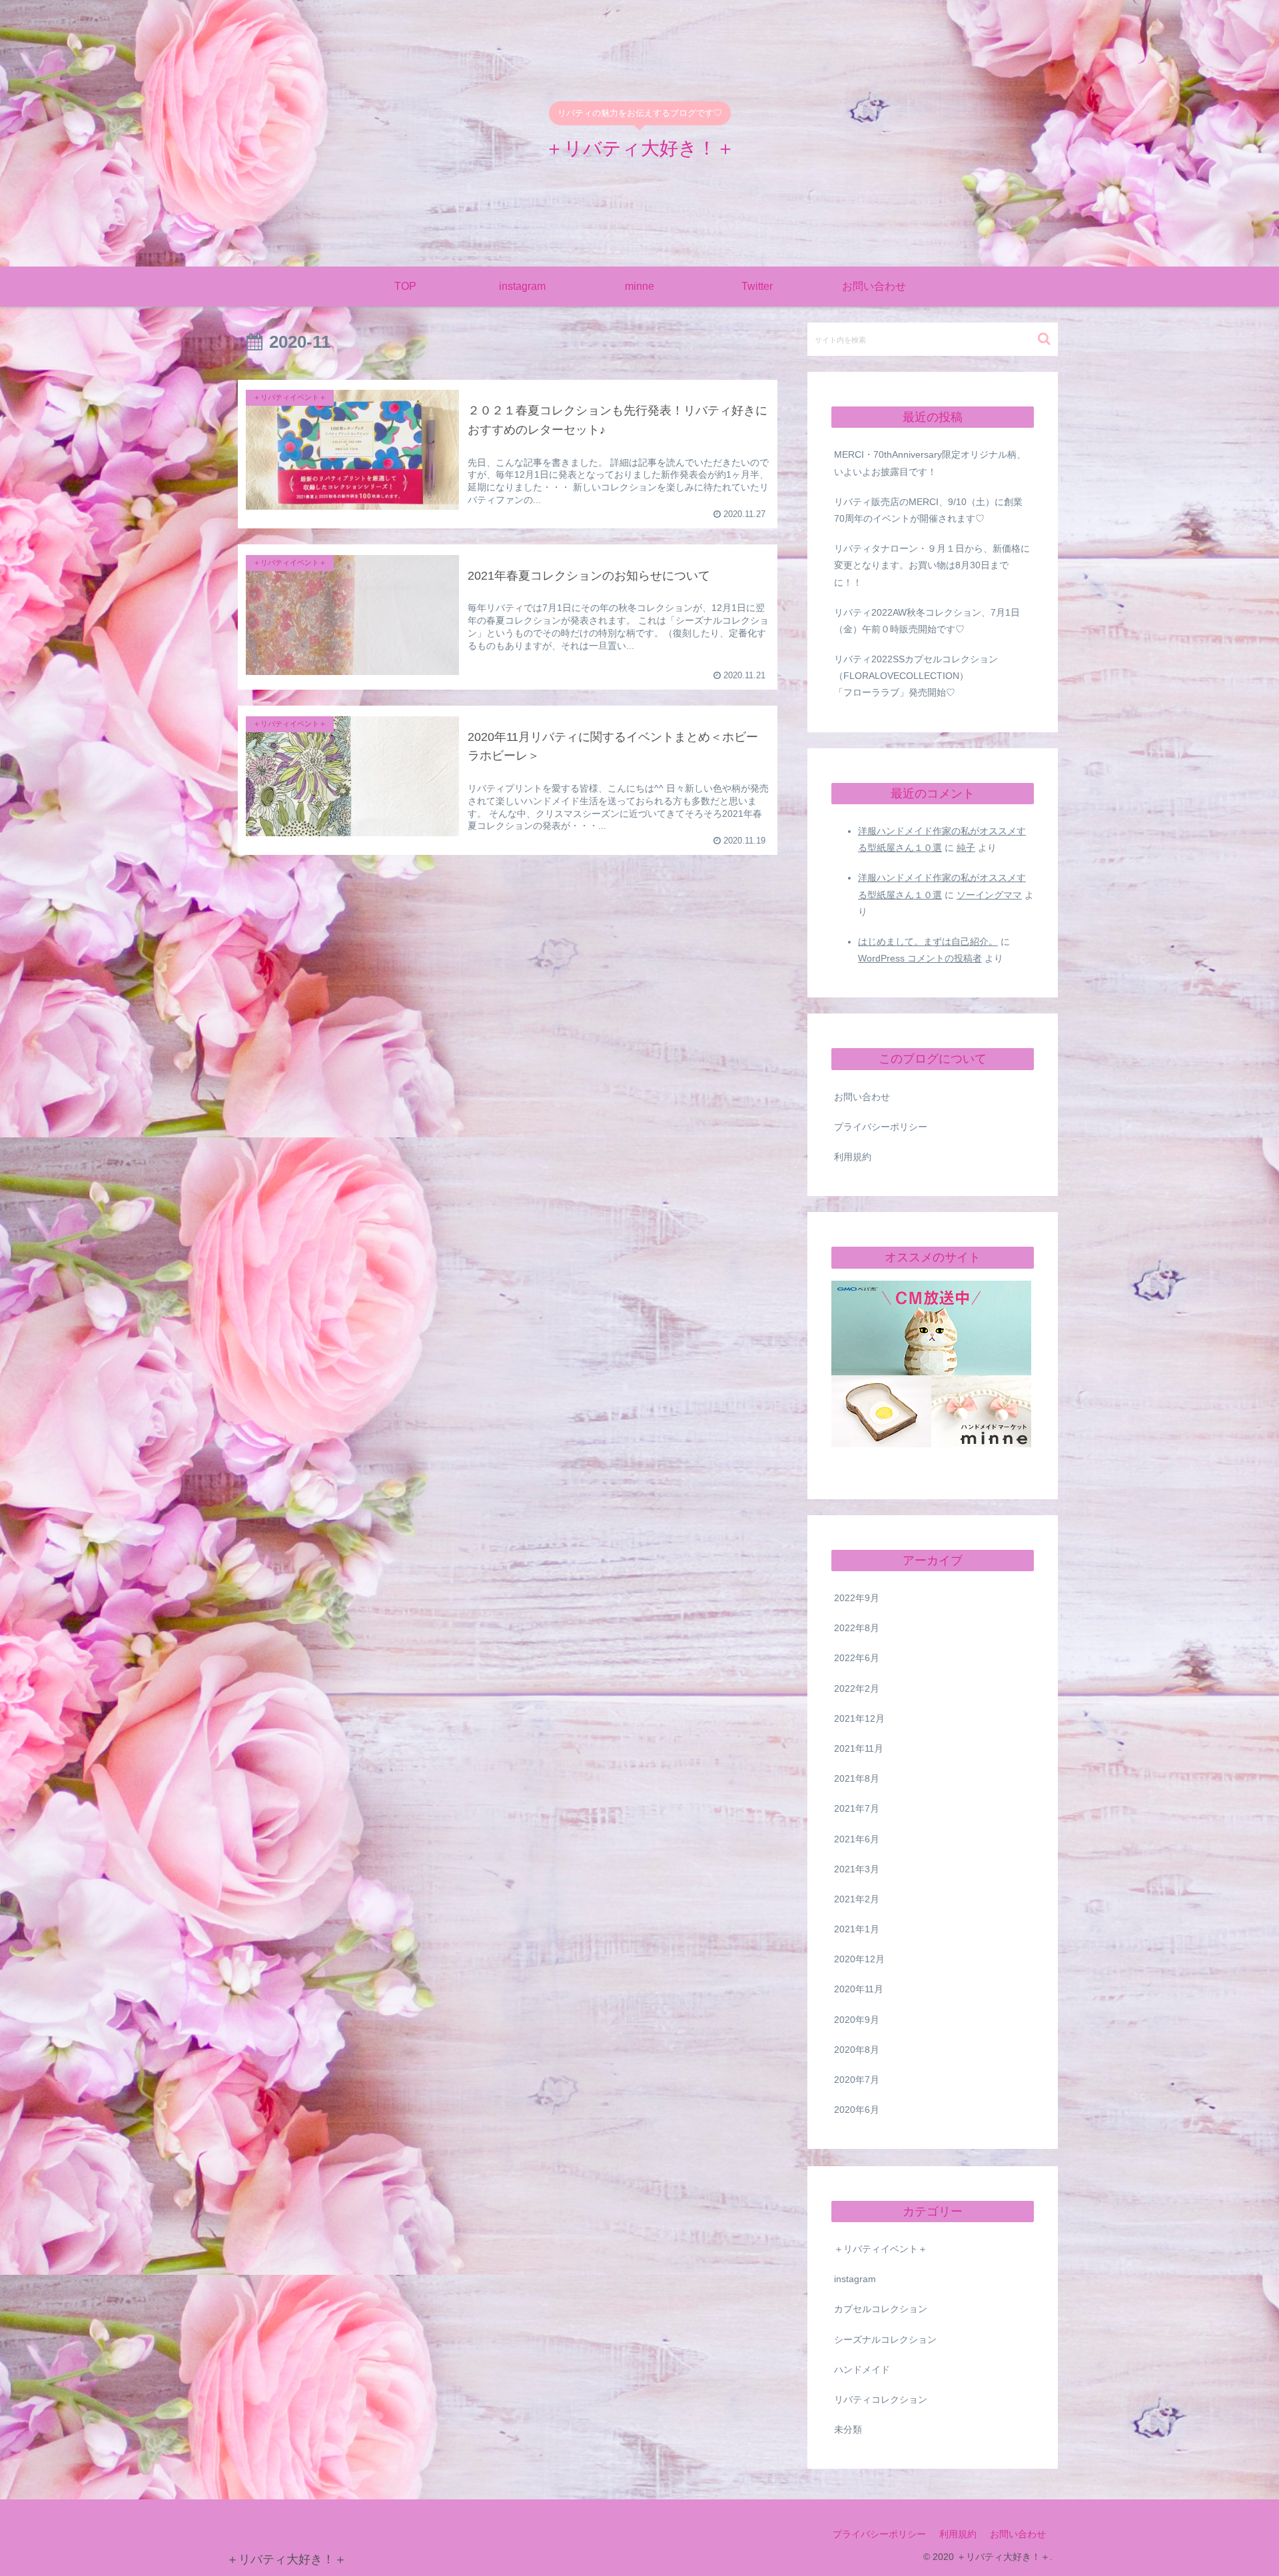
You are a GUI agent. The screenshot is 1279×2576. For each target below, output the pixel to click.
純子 (966, 848)
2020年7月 (857, 2080)
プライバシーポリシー (881, 1127)
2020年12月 (859, 1960)
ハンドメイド (862, 2370)
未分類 (848, 2430)
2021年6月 (857, 1839)
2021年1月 (857, 1930)
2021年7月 (857, 1809)
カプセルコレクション (881, 2309)
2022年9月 (857, 1599)
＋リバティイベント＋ (881, 2250)
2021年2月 (857, 1900)
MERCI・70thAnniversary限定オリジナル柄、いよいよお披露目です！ (930, 463)
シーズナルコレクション (885, 2339)
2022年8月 (857, 1628)
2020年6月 (857, 2110)
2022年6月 (857, 1658)
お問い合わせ (862, 1097)
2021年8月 (857, 1779)
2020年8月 (857, 2050)
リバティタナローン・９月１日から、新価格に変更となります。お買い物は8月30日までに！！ (932, 565)
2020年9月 (857, 2020)
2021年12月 (859, 1719)
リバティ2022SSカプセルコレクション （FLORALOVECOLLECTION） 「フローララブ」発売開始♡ (934, 676)
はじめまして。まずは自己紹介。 (928, 942)
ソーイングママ (989, 895)
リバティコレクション (881, 2400)
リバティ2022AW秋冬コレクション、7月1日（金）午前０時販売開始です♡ (927, 621)
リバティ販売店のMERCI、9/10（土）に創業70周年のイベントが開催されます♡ (928, 510)
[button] (1044, 339)
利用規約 (853, 1157)
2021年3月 (857, 1870)
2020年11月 (859, 1990)
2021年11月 (859, 1749)
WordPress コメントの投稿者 (920, 958)
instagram (855, 2279)
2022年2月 (857, 1688)
